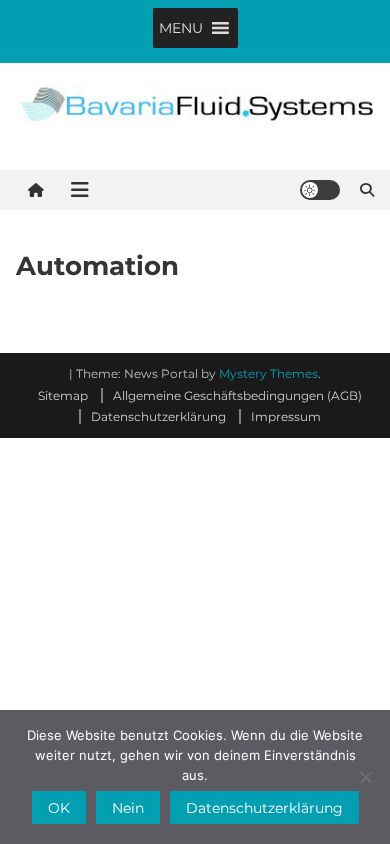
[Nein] (365, 777)
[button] (181, 28)
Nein (128, 808)
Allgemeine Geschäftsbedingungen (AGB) (237, 395)
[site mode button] (320, 190)
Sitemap (63, 395)
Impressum (286, 416)
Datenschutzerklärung (158, 416)
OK (59, 808)
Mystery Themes (268, 373)
